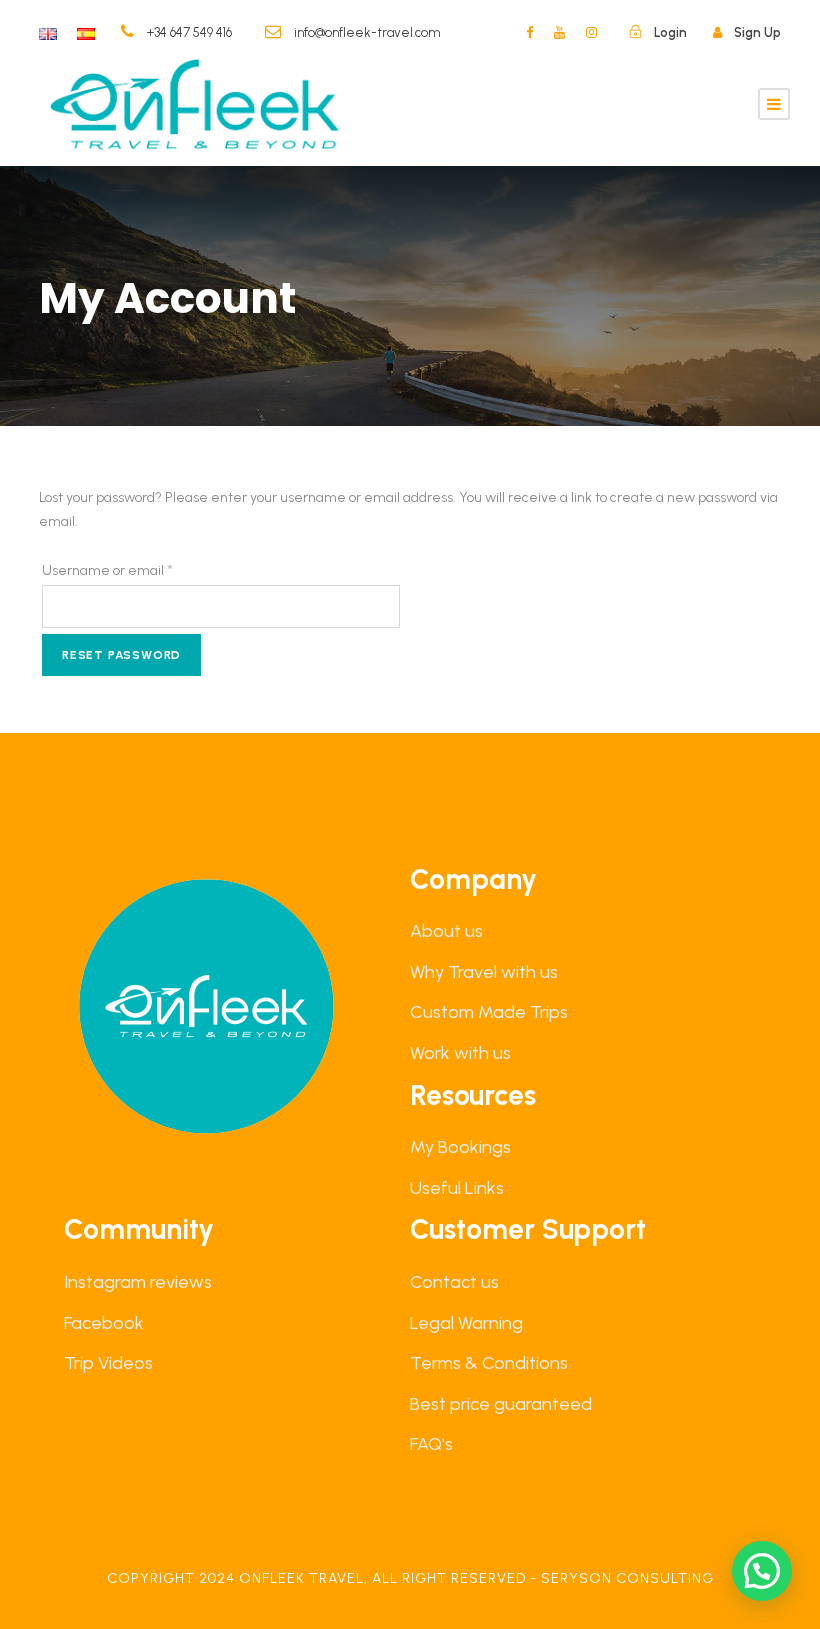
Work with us (460, 1053)
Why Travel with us (484, 972)
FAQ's (431, 1444)
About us (446, 931)
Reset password (121, 655)
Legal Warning (466, 1323)
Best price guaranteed (501, 1404)
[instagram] (591, 32)
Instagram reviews (138, 1282)
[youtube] (559, 32)
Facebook (104, 1323)
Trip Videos (108, 1363)
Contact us (454, 1282)
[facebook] (529, 32)
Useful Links (457, 1188)
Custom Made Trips (489, 1012)
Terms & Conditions (489, 1363)
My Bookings (460, 1147)
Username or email (136, 570)
